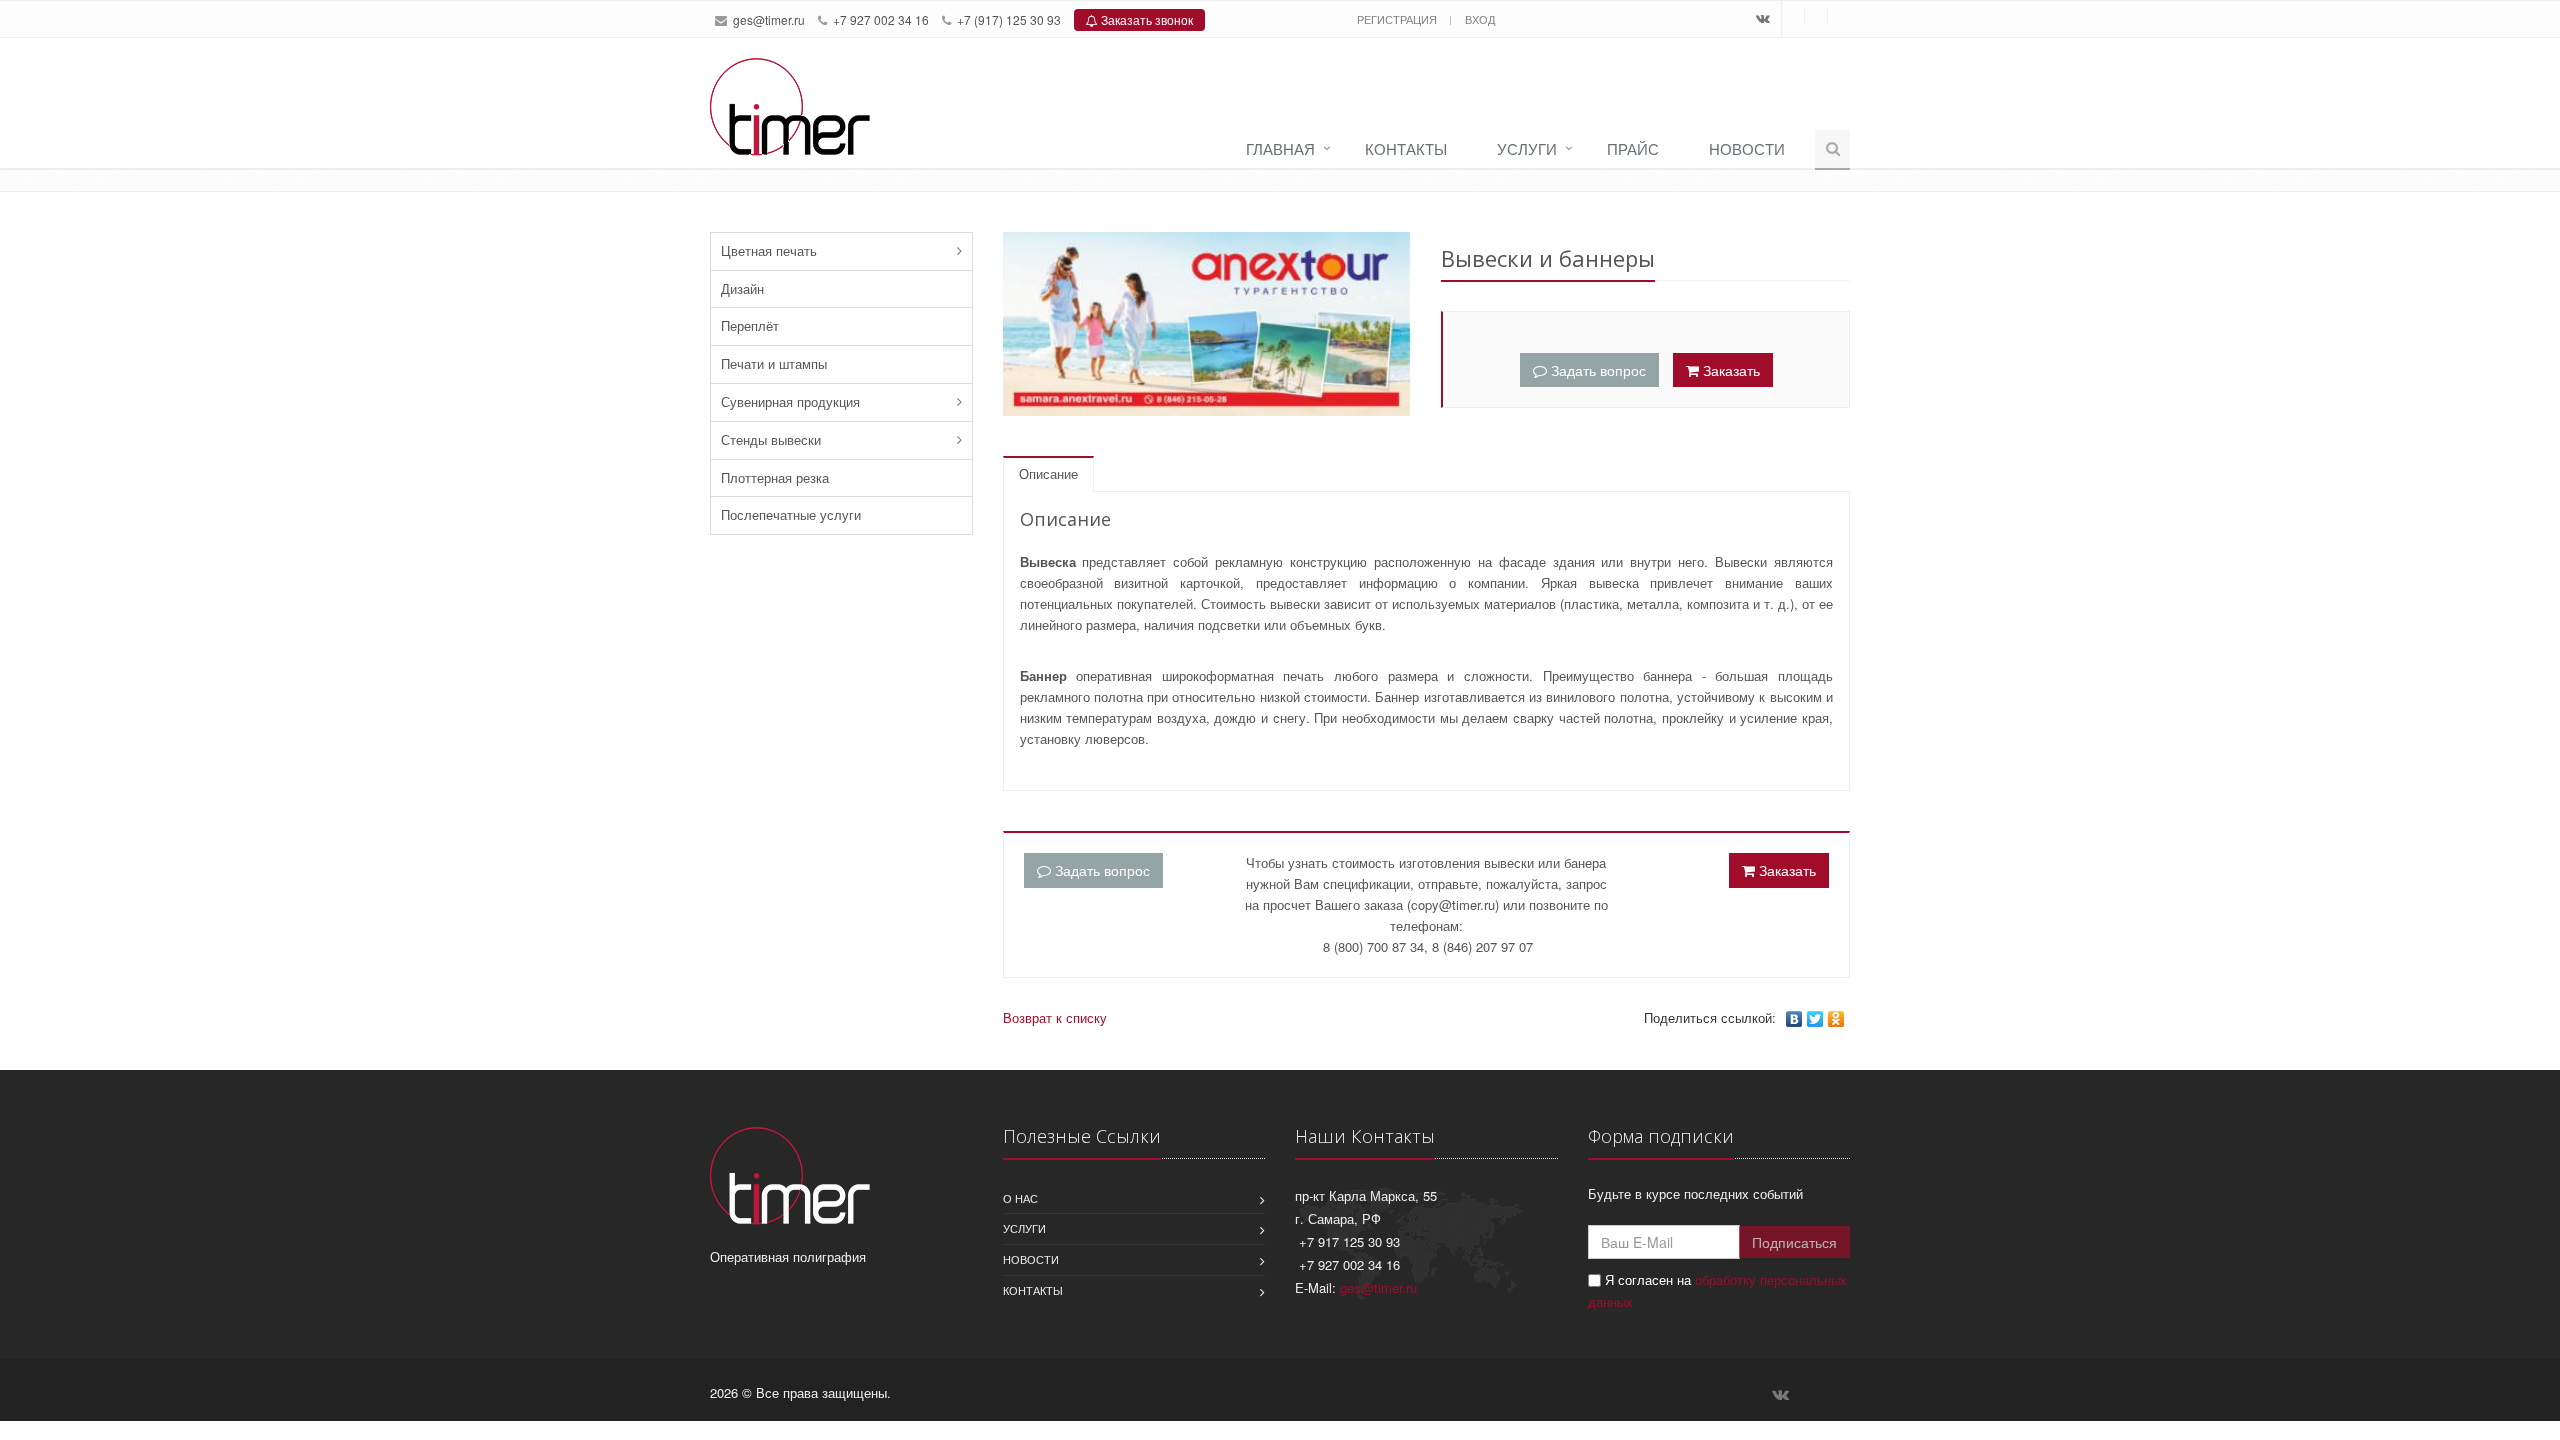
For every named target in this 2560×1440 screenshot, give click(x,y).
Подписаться (1794, 1242)
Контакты (1406, 148)
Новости (1747, 148)
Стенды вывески (771, 439)
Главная (1280, 148)
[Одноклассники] (1836, 1019)
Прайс (1633, 148)
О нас (1020, 1198)
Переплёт (750, 325)
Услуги (1527, 148)
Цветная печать (769, 250)
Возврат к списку (1055, 1017)
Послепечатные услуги (791, 514)
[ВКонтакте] (1794, 1019)
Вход (1480, 19)
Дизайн (742, 288)
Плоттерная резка (775, 477)
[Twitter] (1815, 1019)
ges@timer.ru (769, 19)
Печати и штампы (774, 363)
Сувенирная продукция (790, 401)
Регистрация (1398, 19)
